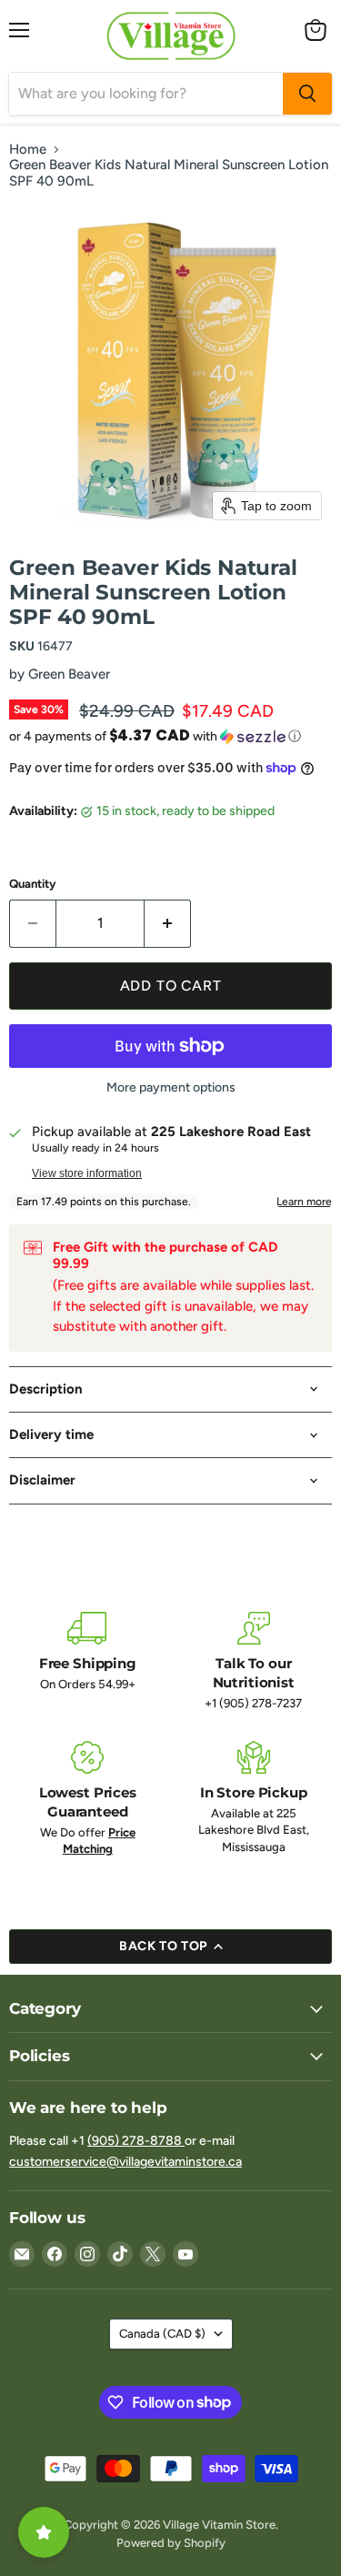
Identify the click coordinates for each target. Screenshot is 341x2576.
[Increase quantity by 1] (168, 923)
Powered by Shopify (171, 2543)
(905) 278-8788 (136, 2141)
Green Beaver (69, 674)
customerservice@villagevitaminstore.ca (125, 2162)
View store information (87, 1173)
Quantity (33, 884)
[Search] (307, 94)
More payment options (171, 1088)
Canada (162, 2334)
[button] (170, 736)
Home (28, 150)
